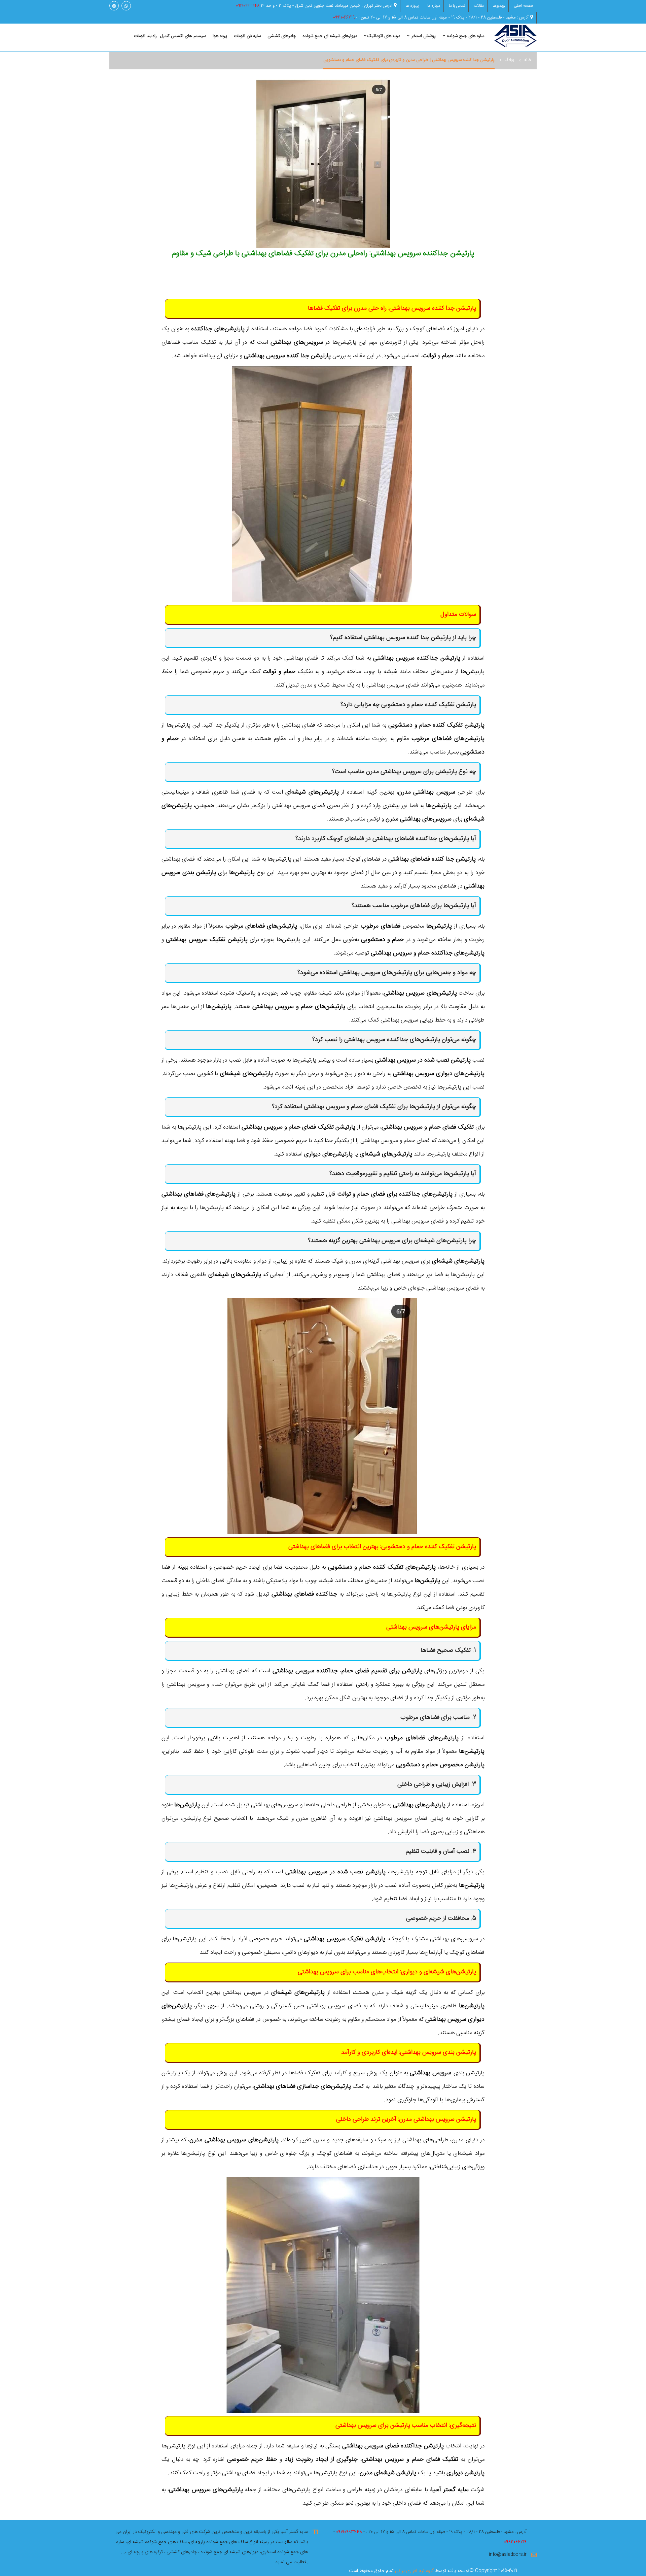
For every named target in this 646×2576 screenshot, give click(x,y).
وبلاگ (509, 60)
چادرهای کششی (282, 36)
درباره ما (434, 6)
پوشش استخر (423, 36)
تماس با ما (457, 6)
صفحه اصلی (524, 6)
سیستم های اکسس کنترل (183, 36)
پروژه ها (412, 6)
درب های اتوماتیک (384, 36)
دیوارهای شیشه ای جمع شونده (330, 36)
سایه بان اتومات (247, 36)
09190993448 (248, 6)
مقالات (479, 6)
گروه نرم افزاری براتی (414, 2571)
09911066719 (344, 18)
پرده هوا (220, 36)
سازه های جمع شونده (465, 36)
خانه (528, 60)
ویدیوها (499, 6)
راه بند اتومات (145, 36)
